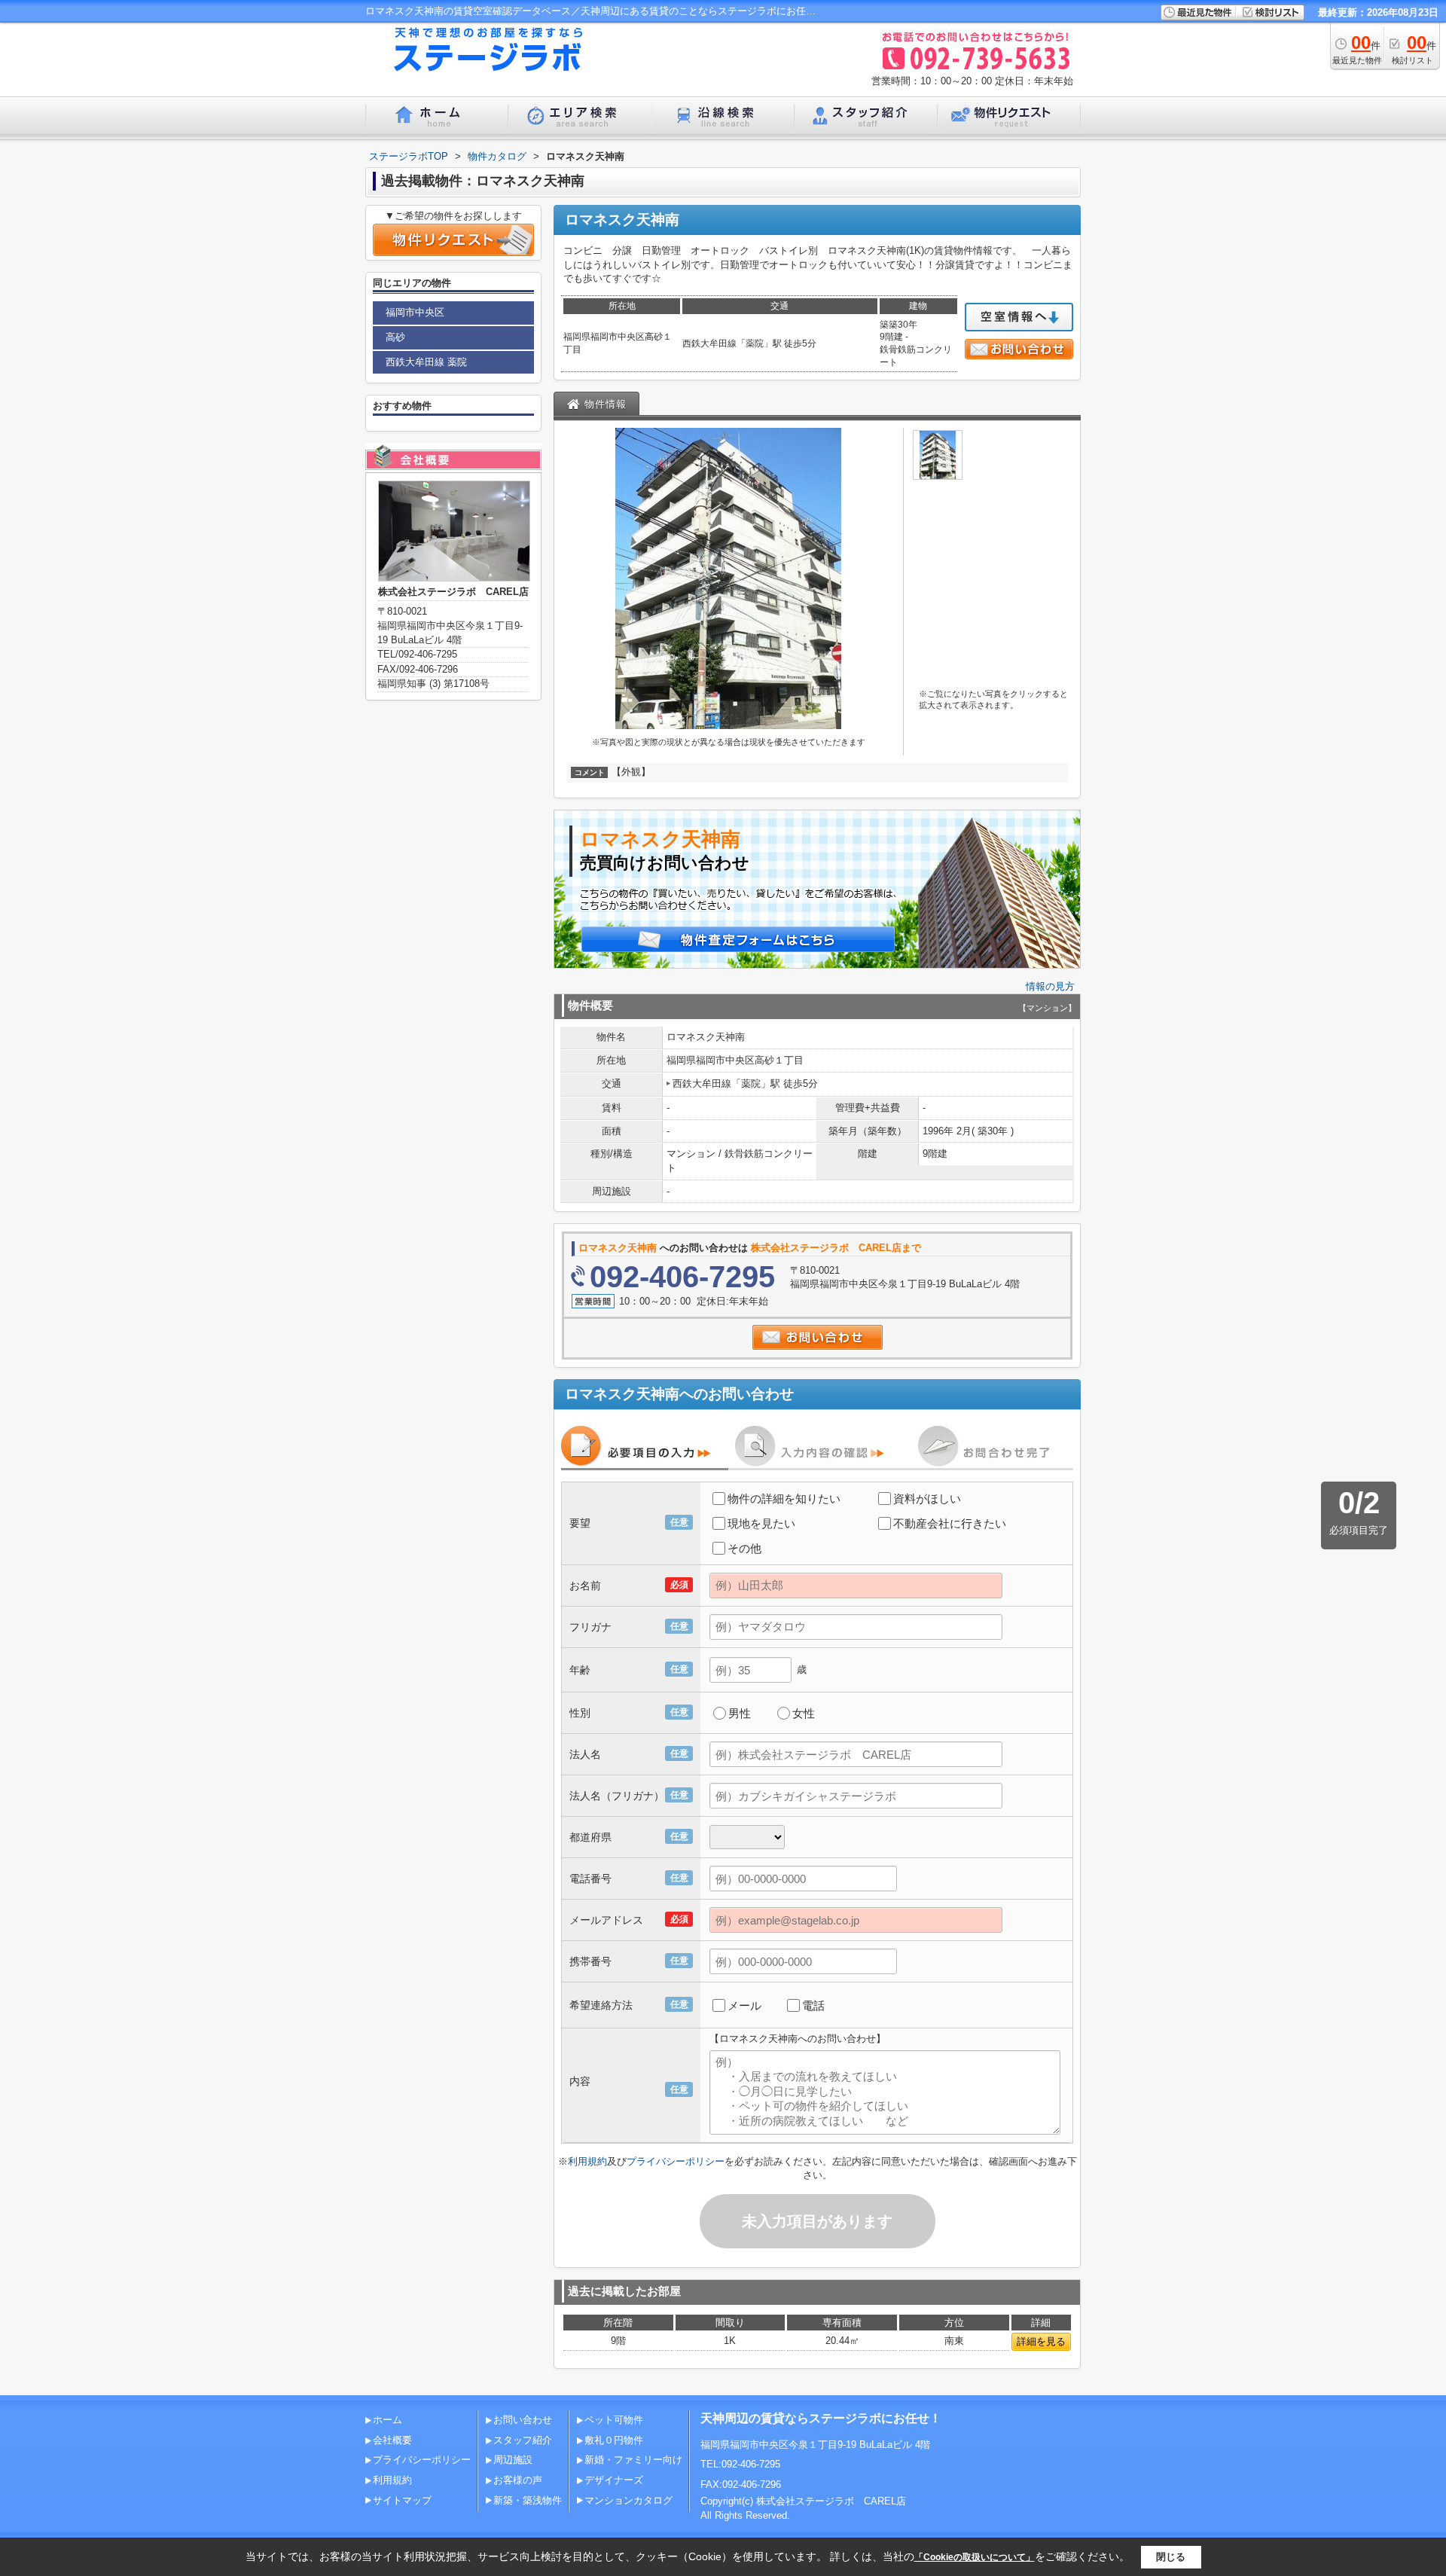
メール (744, 2005)
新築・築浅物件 (528, 2500)
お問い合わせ (523, 2420)
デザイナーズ (614, 2480)
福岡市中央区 (415, 312)
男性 (740, 1713)
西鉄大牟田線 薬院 (426, 362)
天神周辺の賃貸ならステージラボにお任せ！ (821, 2418)
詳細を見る (1041, 2341)
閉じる (1171, 2557)
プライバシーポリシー (676, 2161)
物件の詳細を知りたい (784, 1499)
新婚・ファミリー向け (633, 2460)
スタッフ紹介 (523, 2440)
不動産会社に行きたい (950, 1523)
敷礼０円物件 (614, 2440)
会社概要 (392, 2440)
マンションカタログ (628, 2500)
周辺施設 (513, 2460)
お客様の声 (518, 2480)
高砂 (395, 337)
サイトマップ (402, 2500)
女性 (804, 1713)
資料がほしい (927, 1499)
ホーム (387, 2420)
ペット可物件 (614, 2420)
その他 (744, 1548)
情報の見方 (1050, 986)
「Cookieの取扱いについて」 (975, 2557)
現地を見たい (761, 1523)
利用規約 (587, 2161)
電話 (813, 2005)
